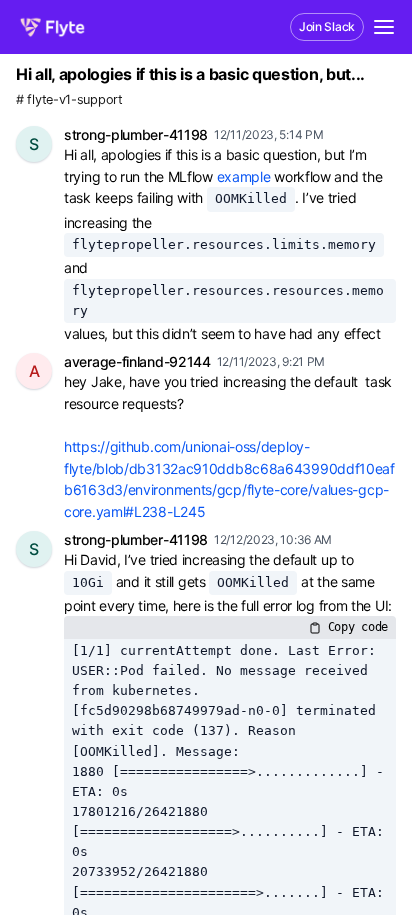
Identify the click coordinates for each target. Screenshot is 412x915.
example (244, 176)
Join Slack (327, 26)
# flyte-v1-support (69, 99)
